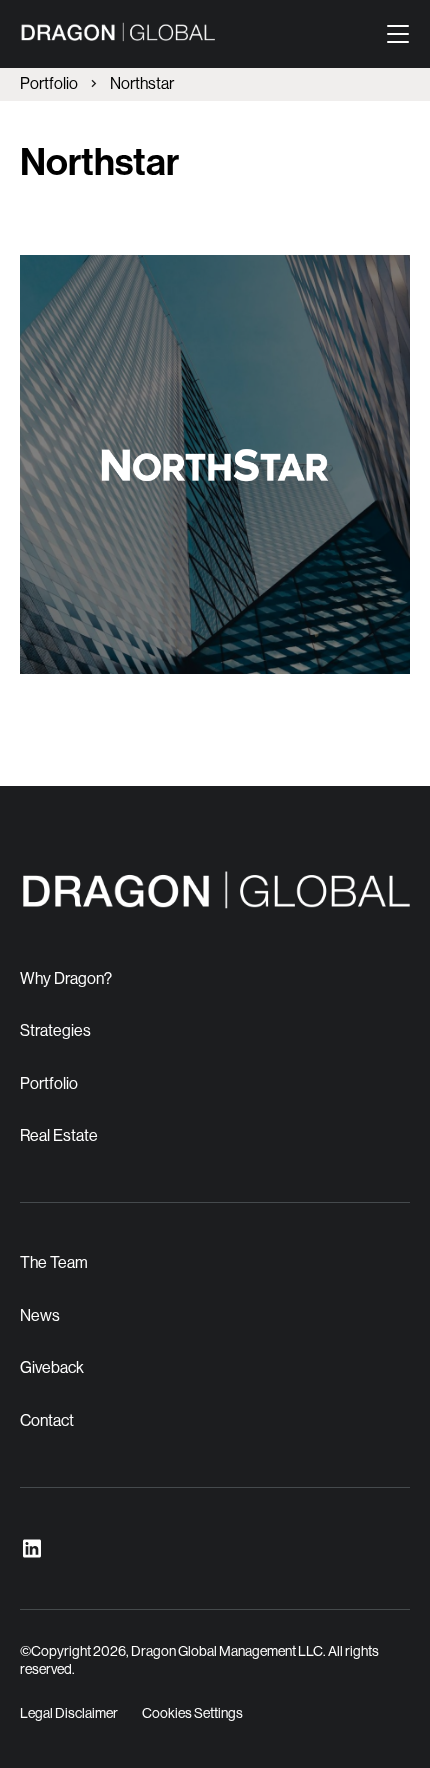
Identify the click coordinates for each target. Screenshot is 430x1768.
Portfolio (49, 84)
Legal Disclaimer (69, 1713)
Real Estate (59, 1135)
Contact (47, 1420)
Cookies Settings (192, 1713)
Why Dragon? (66, 978)
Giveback (52, 1367)
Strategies (55, 1030)
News (40, 1315)
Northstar (142, 84)
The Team (54, 1262)
